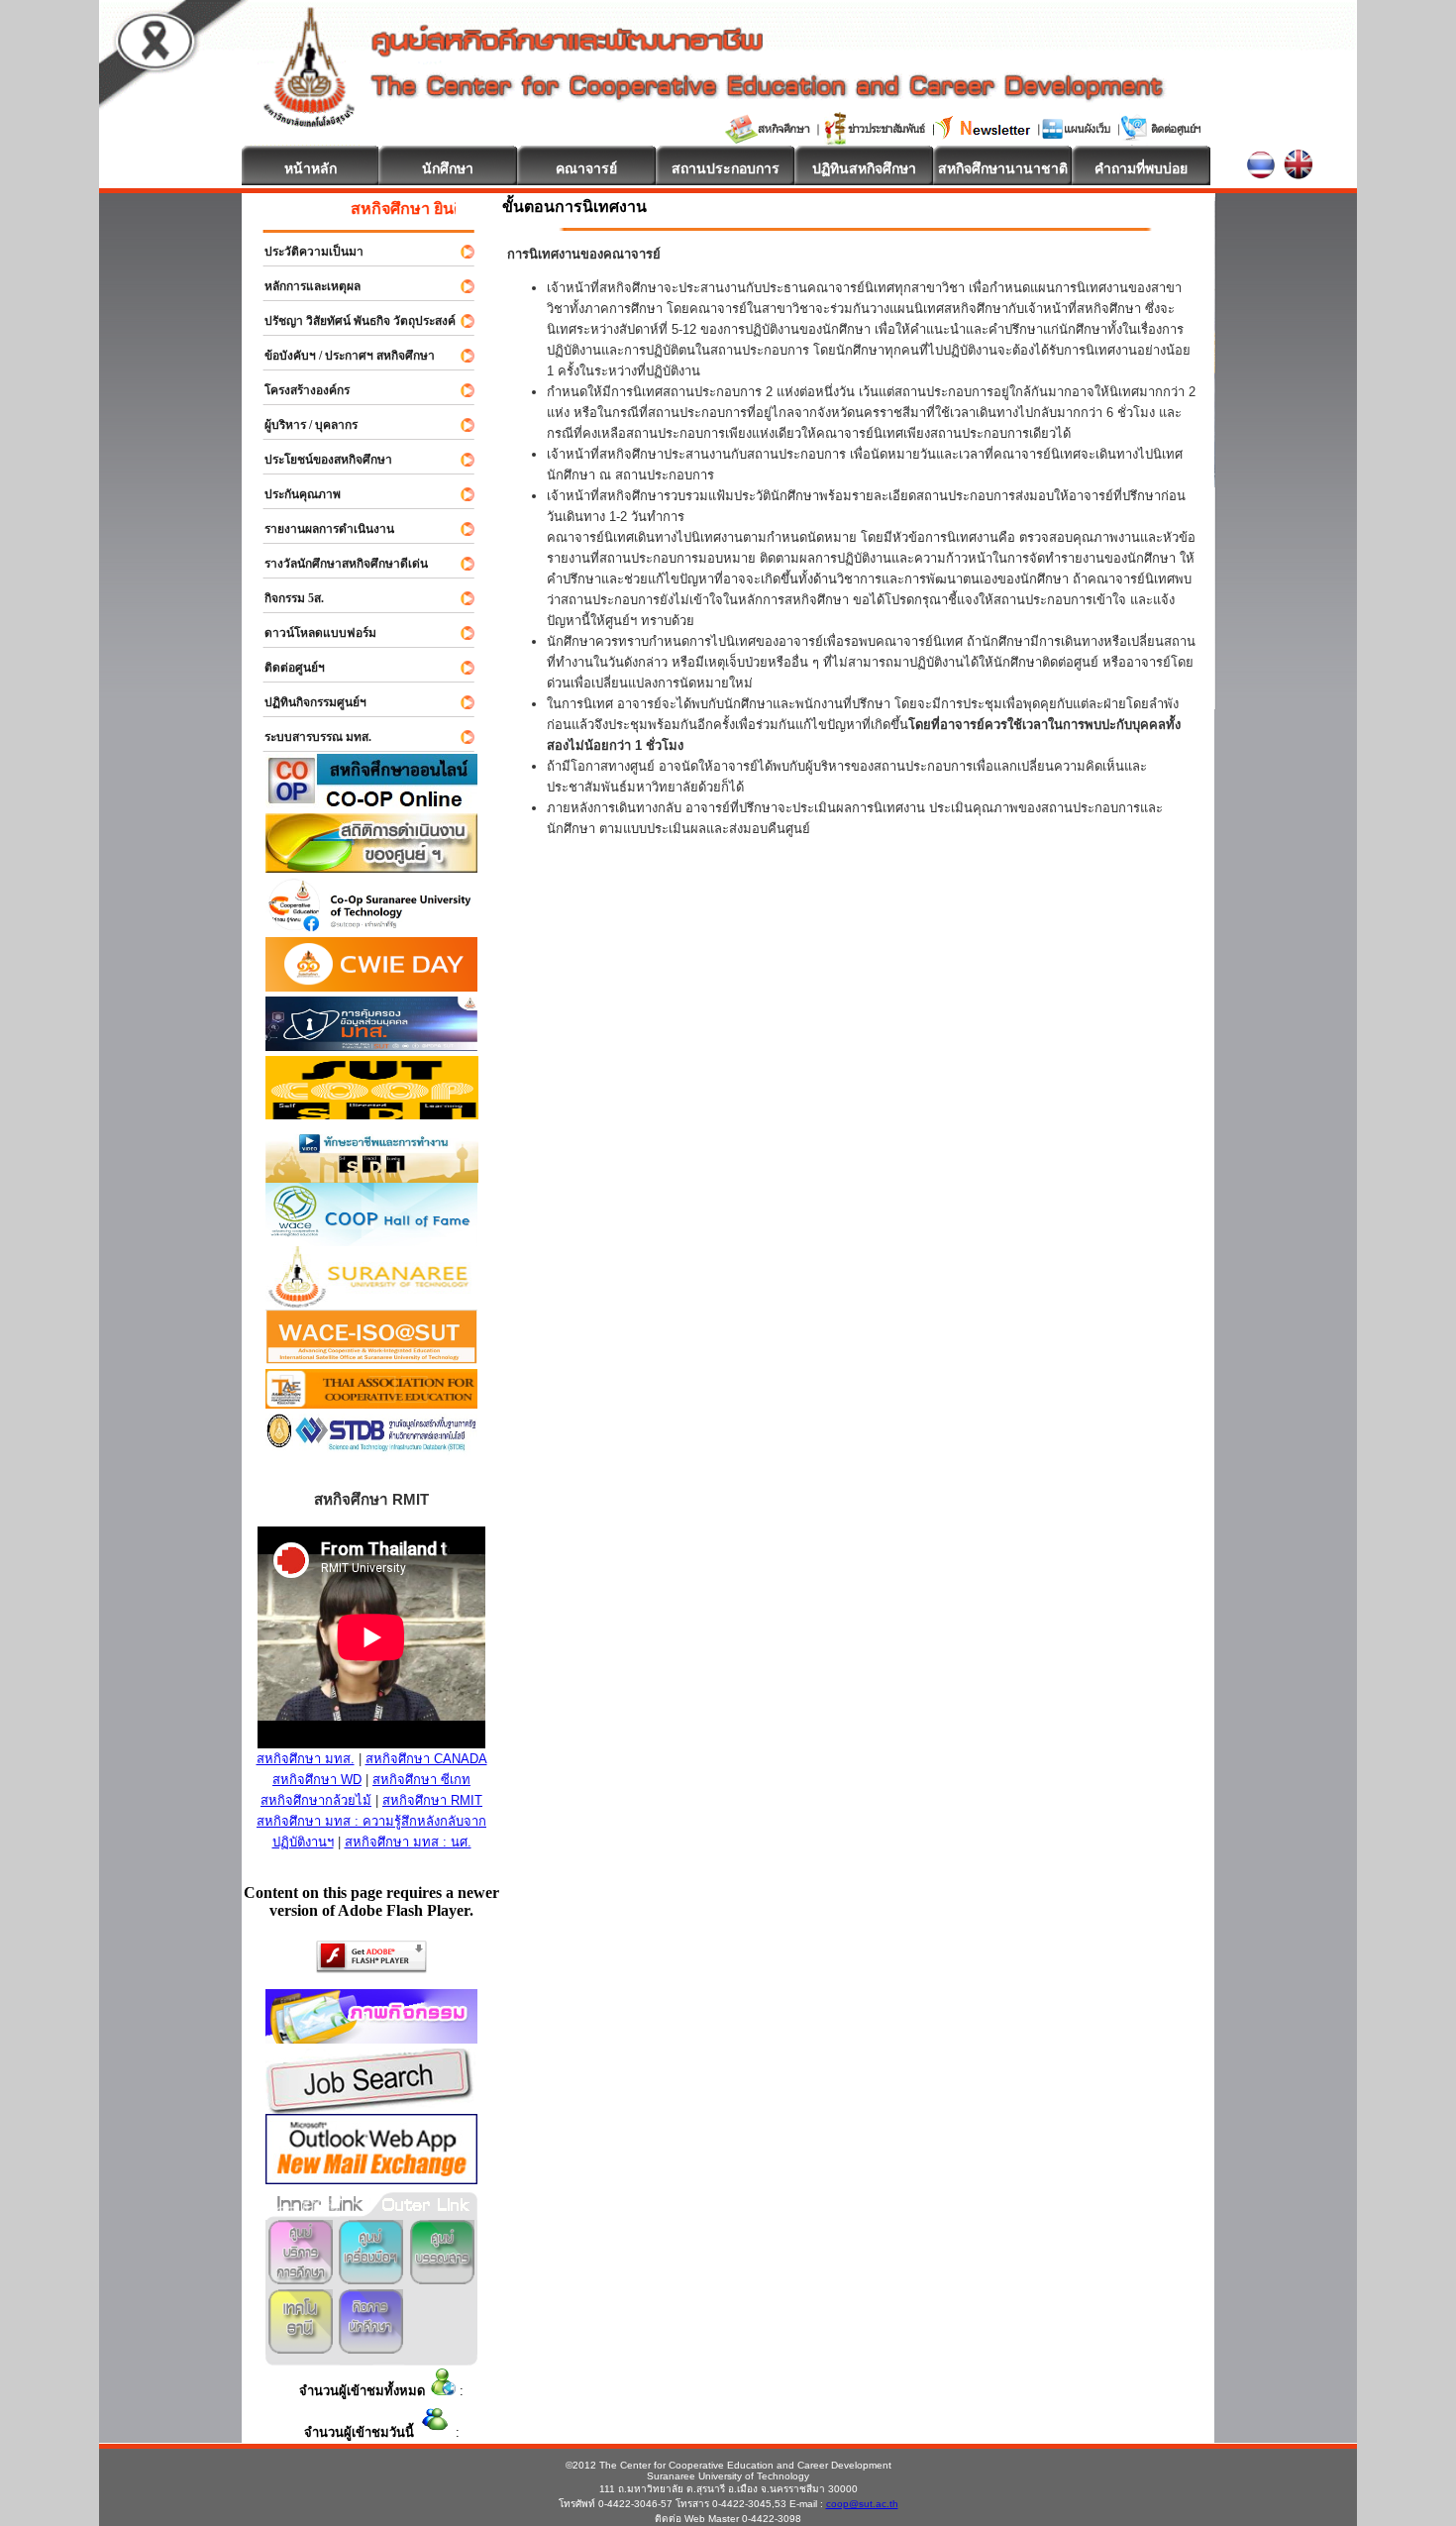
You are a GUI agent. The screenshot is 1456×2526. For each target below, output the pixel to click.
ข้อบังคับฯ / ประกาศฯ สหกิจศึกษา (341, 356)
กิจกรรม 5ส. (285, 598)
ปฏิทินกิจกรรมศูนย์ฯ (307, 702)
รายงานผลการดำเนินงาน (320, 529)
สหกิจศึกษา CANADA (426, 1759)
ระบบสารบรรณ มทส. (309, 737)
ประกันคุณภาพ (294, 494)
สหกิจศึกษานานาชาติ (1003, 168)
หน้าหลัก (311, 168)
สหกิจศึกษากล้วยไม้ (316, 1800)
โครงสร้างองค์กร (298, 390)
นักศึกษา (448, 168)
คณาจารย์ (586, 168)
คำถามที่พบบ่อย (1141, 168)
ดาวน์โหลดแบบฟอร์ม (312, 633)
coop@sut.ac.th (862, 2504)
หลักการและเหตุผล (304, 286)
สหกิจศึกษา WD (317, 1780)
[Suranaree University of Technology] (372, 1114)
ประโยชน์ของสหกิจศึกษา (319, 460)
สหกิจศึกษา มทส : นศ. (408, 1842)
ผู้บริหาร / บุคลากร (302, 425)
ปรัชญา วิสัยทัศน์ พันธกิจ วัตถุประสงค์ (351, 321)
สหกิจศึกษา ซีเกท (421, 1780)
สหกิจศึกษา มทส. (306, 1759)
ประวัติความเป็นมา (305, 252)
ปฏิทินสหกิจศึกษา (864, 168)
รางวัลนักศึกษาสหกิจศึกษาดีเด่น (337, 564)
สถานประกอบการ (726, 168)
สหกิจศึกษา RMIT (432, 1800)
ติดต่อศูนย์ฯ (286, 668)
